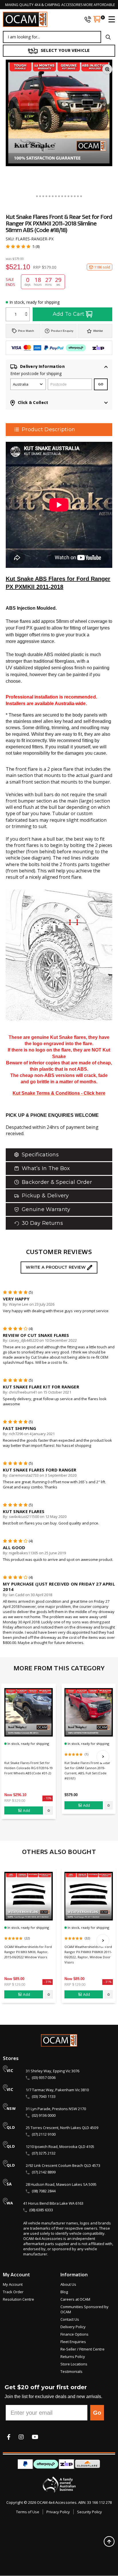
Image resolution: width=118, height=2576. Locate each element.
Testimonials (71, 2371)
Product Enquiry (62, 331)
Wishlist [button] (98, 331)
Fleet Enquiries (73, 2342)
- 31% (48, 1982)
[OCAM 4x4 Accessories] (25, 19)
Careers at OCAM (75, 2299)
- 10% (48, 1798)
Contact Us (70, 2319)
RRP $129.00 (15, 1984)
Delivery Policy (73, 2327)
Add (26, 1810)
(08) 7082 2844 (44, 2191)
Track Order (13, 2292)
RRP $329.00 (15, 1800)
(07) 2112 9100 (44, 2134)
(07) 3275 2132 (44, 2153)
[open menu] (109, 19)
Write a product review (56, 1267)
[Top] (109, 2541)
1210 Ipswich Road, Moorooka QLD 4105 (60, 2147)
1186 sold (102, 267)
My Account (13, 2284)
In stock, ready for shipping (35, 302)
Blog (64, 2292)
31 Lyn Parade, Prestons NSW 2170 (56, 2109)
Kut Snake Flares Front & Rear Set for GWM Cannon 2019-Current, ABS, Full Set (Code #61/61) (87, 1770)
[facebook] (9, 2437)
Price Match (26, 331)
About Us (68, 2284)
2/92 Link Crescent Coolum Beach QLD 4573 (63, 2165)
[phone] (88, 19)
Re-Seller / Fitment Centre (82, 2349)
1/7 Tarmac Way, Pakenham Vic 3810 (57, 2090)
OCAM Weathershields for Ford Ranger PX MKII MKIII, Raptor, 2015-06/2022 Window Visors (28, 1952)
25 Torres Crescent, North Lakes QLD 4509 (62, 2128)
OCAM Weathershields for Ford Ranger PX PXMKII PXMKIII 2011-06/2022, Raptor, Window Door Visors (88, 1954)
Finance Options (74, 2334)
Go (97, 2413)
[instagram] (21, 2437)
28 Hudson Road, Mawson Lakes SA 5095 (61, 2184)
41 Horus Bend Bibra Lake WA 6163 (53, 2203)
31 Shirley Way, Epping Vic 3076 (53, 2071)
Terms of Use (28, 2512)
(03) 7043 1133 (44, 2096)
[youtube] (35, 2437)
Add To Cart (69, 314)
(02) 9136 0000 (44, 2115)
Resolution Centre (18, 2299)
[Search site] (108, 37)
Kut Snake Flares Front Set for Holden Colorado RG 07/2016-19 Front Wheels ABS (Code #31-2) (28, 1768)
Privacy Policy (58, 2512)
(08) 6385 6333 (41, 2210)
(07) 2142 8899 (44, 2172)
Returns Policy (73, 2357)
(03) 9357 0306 (44, 2077)
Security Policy (90, 2512)
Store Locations (74, 2364)
